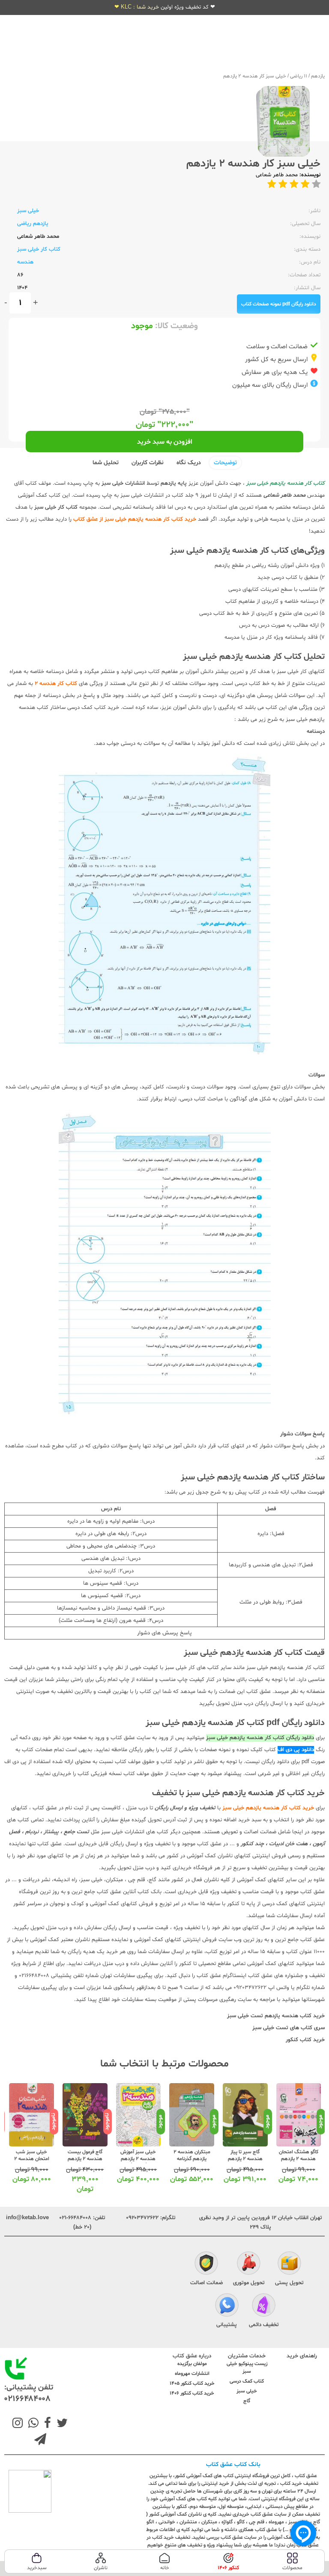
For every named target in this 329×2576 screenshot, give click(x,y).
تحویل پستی (289, 2283)
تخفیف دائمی (264, 2325)
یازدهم (318, 76)
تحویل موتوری (249, 2283)
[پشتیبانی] (227, 2306)
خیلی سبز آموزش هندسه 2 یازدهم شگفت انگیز (138, 2159)
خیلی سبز (28, 211)
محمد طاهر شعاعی (277, 175)
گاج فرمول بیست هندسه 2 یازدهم (85, 2155)
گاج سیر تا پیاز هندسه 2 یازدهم (245, 2155)
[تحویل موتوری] (249, 2264)
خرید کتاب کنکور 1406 (192, 2393)
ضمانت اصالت (206, 2283)
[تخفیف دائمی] (264, 2306)
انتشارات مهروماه (192, 2374)
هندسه (25, 262)
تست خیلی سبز (270, 2028)
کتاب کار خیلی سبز (39, 249)
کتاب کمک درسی (247, 2381)
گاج (247, 2401)
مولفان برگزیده (192, 2364)
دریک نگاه (189, 463)
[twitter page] (60, 2424)
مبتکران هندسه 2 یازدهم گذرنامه (192, 2155)
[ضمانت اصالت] (206, 2264)
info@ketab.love (27, 2218)
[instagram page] (18, 2424)
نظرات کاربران (148, 463)
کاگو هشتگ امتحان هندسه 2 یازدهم (299, 2155)
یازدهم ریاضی (33, 224)
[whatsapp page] (32, 2424)
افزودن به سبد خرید (165, 442)
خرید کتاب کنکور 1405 (192, 2383)
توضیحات (225, 463)
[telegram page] (40, 2440)
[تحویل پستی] (289, 2264)
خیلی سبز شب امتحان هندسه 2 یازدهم (32, 2159)
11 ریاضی (299, 76)
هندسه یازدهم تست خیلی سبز (263, 2016)
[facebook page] (46, 2424)
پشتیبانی (227, 2325)
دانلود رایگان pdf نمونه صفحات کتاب (279, 304)
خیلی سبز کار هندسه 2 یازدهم (255, 76)
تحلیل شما (106, 463)
